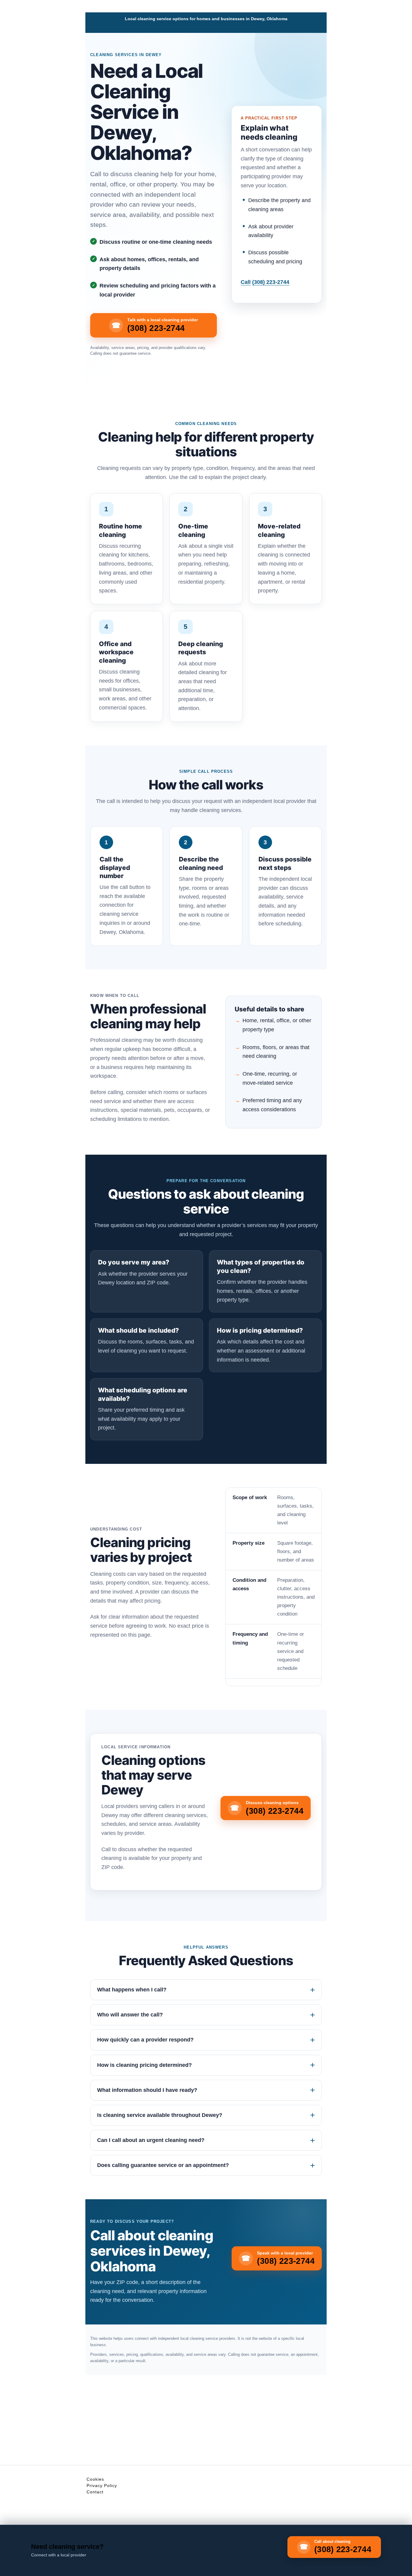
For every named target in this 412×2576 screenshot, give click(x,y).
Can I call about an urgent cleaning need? (151, 2140)
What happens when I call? (132, 1990)
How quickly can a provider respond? (145, 2040)
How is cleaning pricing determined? (144, 2065)
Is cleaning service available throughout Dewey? (160, 2115)
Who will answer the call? (130, 2015)
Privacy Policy (102, 2486)
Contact (95, 2492)
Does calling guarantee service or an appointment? (163, 2165)
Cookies (95, 2479)
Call (265, 282)
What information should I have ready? (147, 2090)
